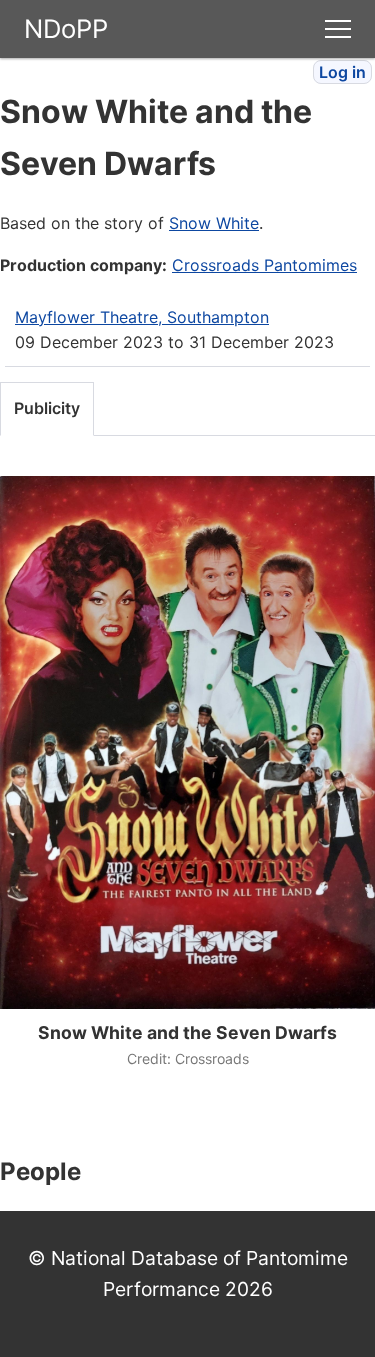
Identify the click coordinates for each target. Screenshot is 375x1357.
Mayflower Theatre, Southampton (142, 317)
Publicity (47, 408)
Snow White (214, 223)
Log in (342, 72)
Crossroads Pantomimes (264, 265)
